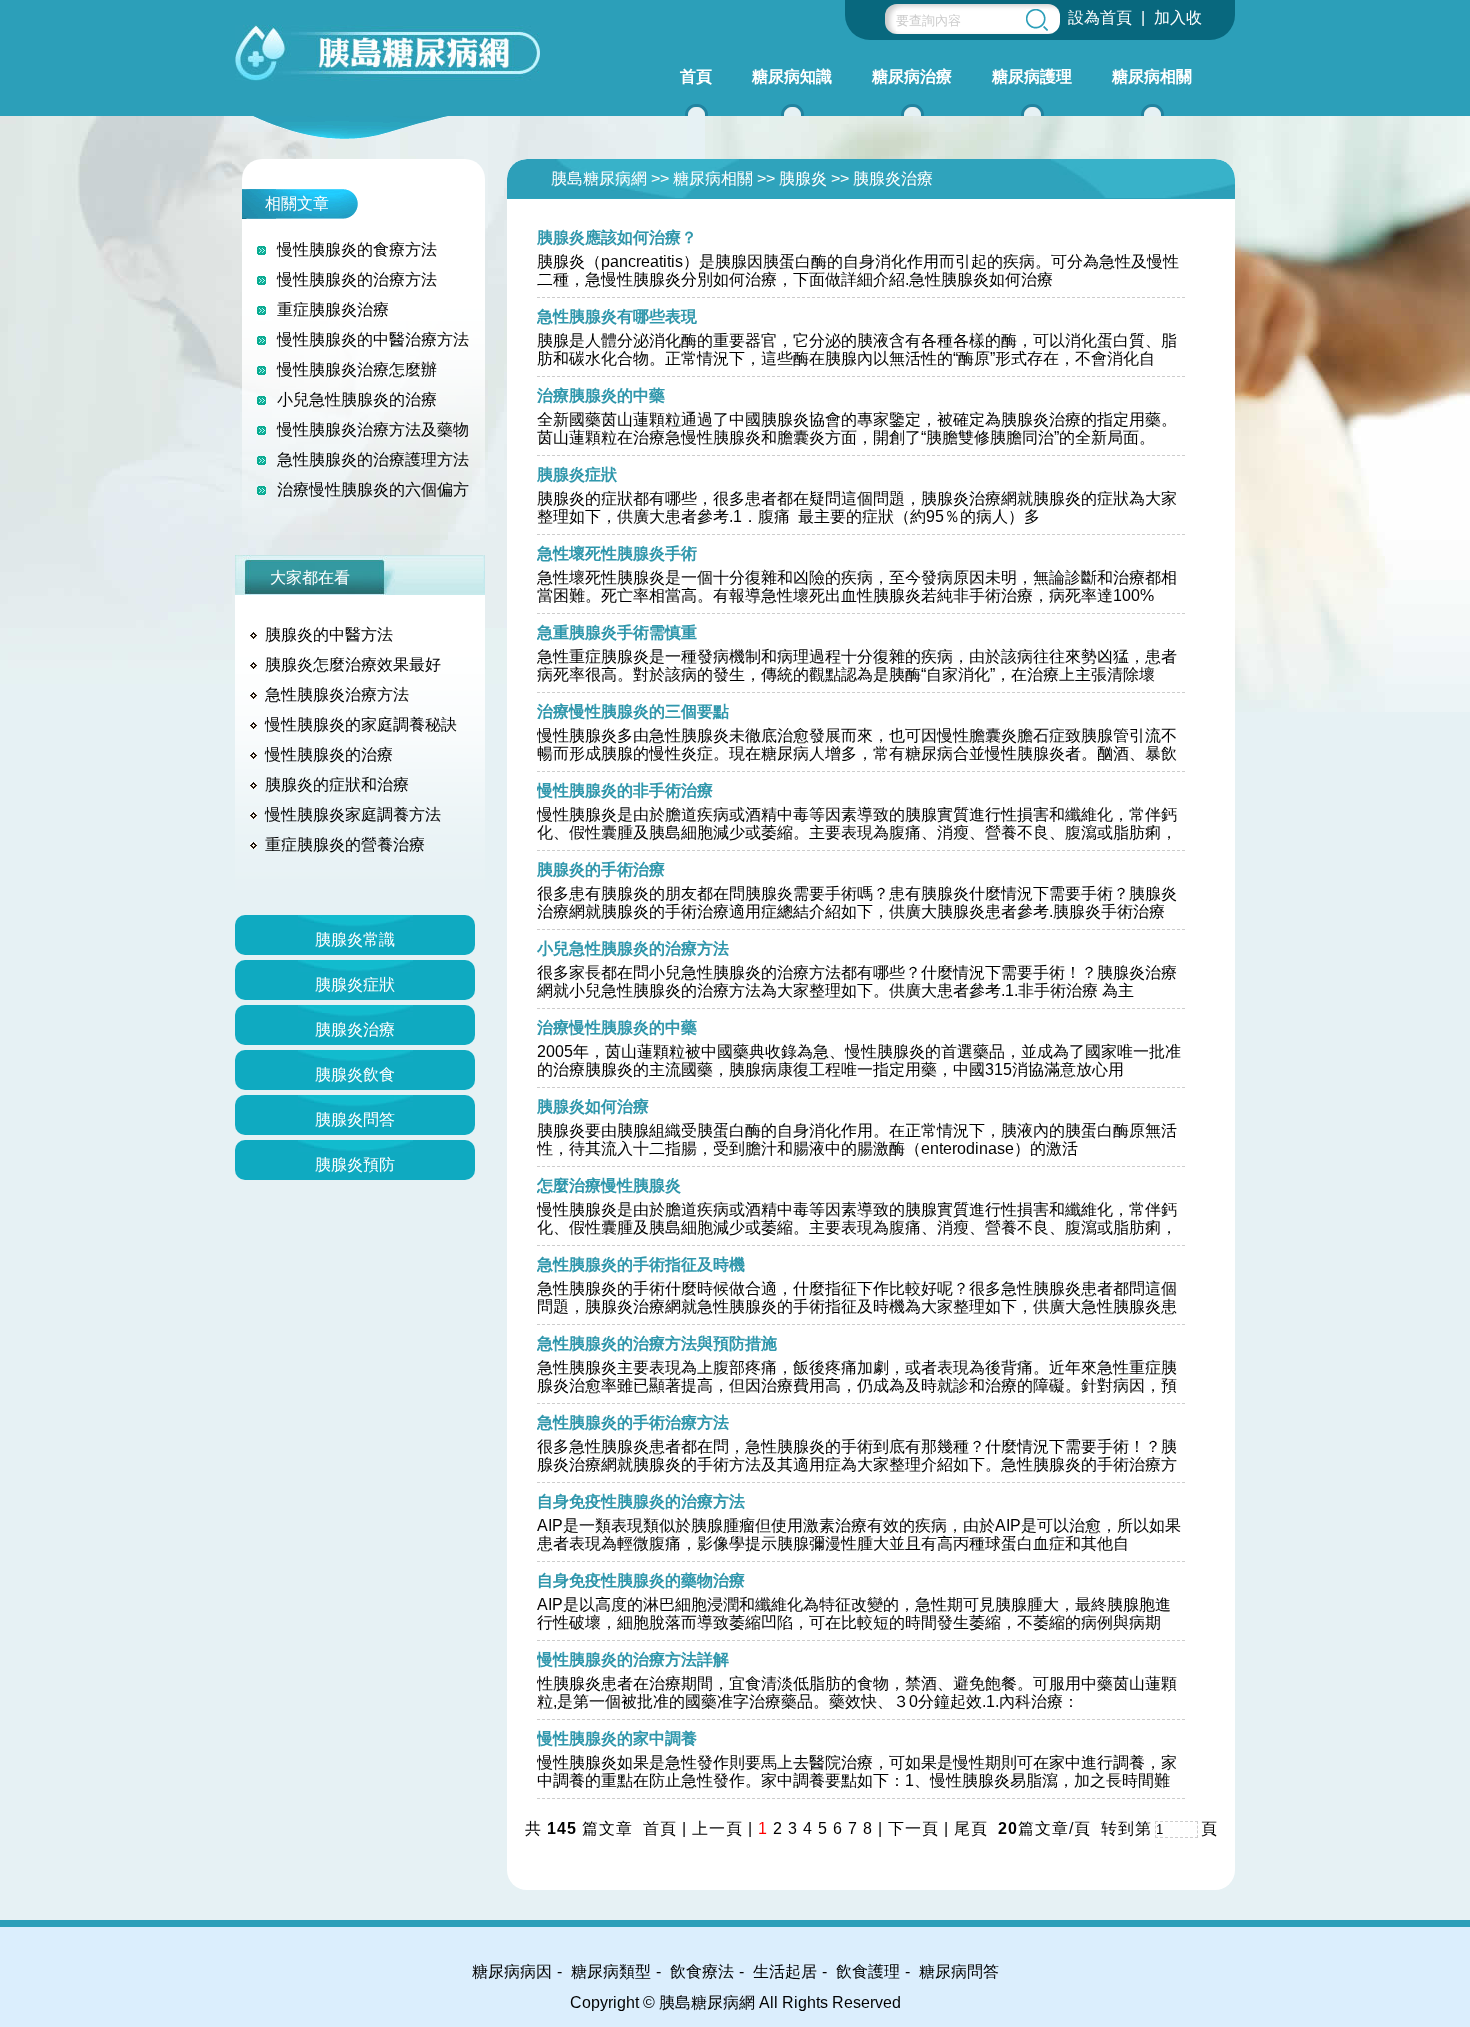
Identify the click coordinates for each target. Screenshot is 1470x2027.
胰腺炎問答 (355, 1119)
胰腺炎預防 (355, 1164)
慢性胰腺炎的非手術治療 (625, 790)
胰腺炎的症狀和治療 (337, 784)
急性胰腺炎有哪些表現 (617, 316)
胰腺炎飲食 (355, 1074)
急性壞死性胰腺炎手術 (617, 553)
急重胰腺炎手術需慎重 (617, 632)
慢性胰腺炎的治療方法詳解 (633, 1659)
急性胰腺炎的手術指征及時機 (641, 1264)
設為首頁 (1100, 17)
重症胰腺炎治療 (333, 309)
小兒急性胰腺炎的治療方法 (633, 948)
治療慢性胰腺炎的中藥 (617, 1027)
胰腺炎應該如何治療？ (617, 237)
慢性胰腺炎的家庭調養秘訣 (361, 724)
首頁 (696, 76)
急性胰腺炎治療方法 (337, 694)
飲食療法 (702, 1971)
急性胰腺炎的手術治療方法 (633, 1422)
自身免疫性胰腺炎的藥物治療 (641, 1580)
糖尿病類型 (611, 1971)
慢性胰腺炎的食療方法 (357, 249)
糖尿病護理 (1032, 76)
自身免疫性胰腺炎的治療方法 (641, 1501)
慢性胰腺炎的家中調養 (617, 1738)
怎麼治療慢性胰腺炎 (609, 1185)
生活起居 (785, 1971)
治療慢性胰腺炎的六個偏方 (373, 489)
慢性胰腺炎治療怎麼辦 (357, 369)
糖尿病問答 (959, 1971)
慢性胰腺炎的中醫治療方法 (373, 339)
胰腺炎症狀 (577, 474)
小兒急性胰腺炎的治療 (357, 399)
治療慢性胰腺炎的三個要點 (633, 711)
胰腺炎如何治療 (593, 1106)
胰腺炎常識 (355, 939)
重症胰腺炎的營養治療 (345, 844)
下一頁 (913, 1828)
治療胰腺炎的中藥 (601, 395)
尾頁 (973, 1828)
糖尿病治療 (912, 76)
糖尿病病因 (512, 1971)
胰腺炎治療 (893, 178)
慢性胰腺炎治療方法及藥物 (373, 429)
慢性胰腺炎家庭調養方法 (353, 814)
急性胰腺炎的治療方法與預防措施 (657, 1343)
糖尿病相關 (1152, 76)
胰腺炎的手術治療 (601, 869)
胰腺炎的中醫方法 (329, 634)
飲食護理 (868, 1971)
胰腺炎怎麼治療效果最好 (353, 664)
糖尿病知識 (792, 76)
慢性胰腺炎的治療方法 (357, 279)
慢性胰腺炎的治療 (329, 754)
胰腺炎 (803, 178)
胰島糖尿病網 (599, 178)
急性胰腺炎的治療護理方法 (373, 459)
